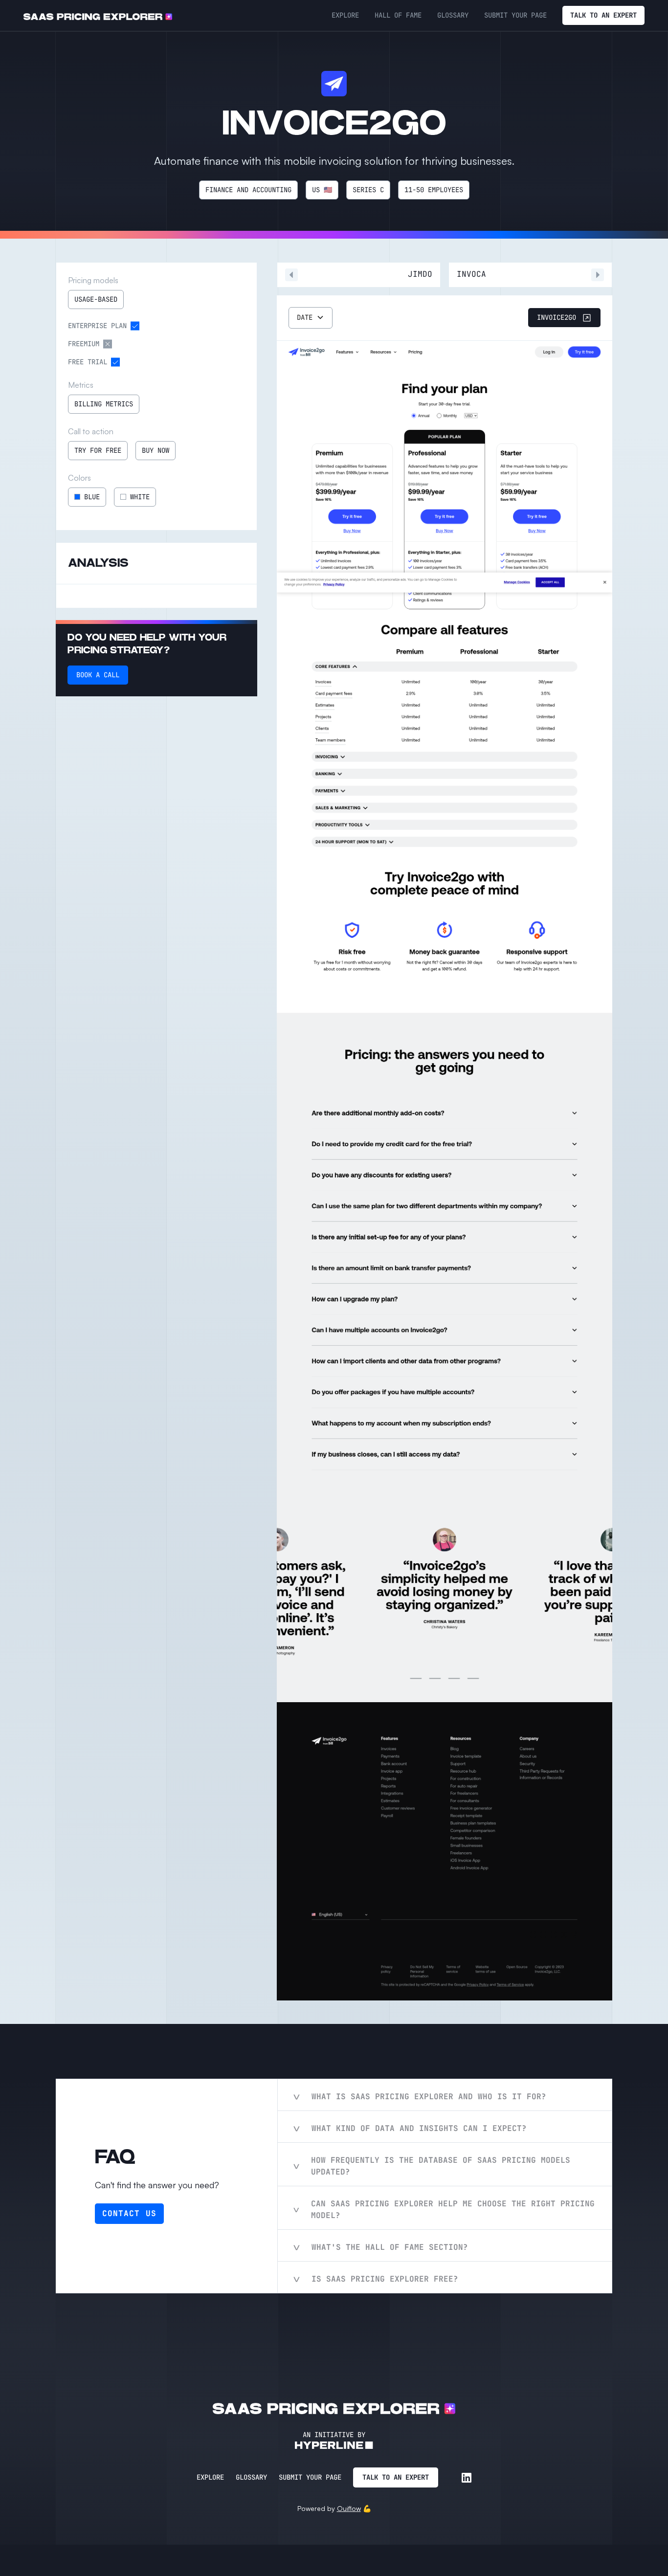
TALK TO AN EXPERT (603, 15)
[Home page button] (98, 16)
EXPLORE (345, 15)
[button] (311, 318)
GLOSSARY (453, 15)
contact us (129, 2213)
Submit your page (310, 2477)
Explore (210, 2477)
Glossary (251, 2477)
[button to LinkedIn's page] (467, 2478)
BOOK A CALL (98, 675)
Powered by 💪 (334, 2508)
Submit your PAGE (515, 15)
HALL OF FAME (398, 15)
